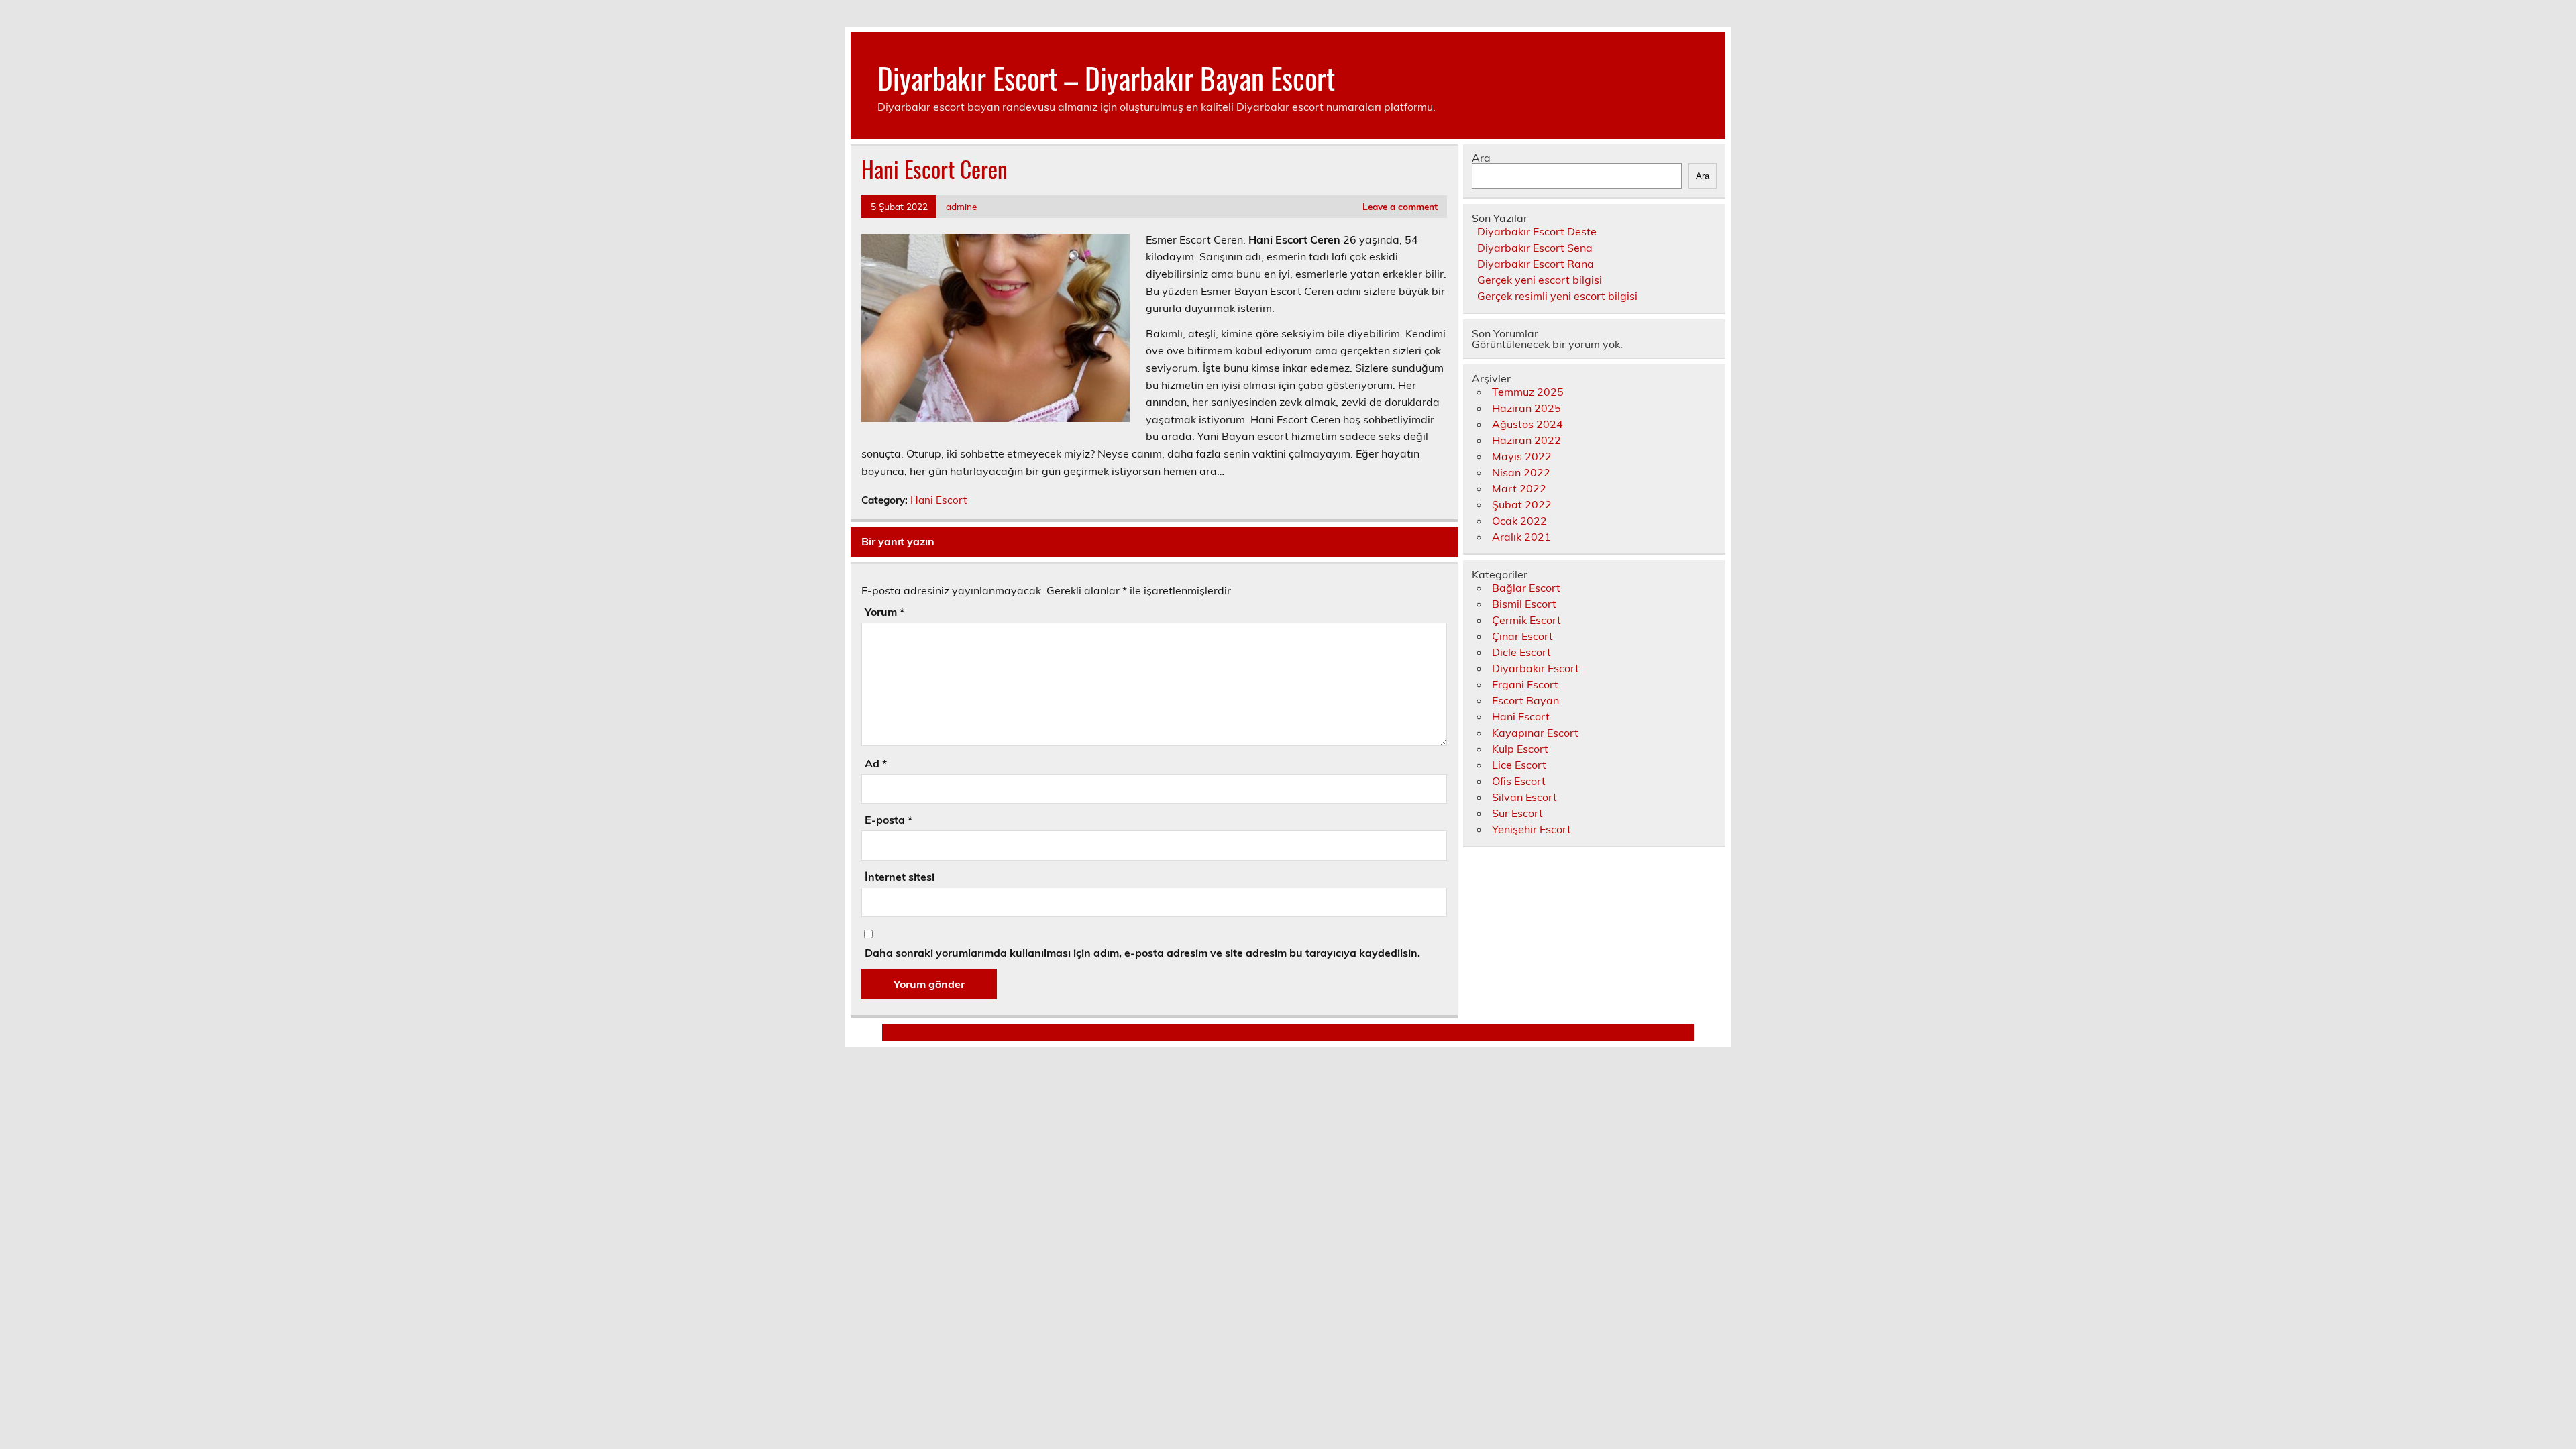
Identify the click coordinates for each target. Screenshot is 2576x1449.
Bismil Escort (1524, 604)
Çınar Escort (1522, 636)
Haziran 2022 (1526, 440)
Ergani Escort (1525, 684)
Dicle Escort (1521, 652)
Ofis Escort (1519, 781)
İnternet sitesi (900, 877)
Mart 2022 (1519, 488)
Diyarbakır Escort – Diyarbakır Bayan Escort (1106, 77)
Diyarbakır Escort (1536, 668)
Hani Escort (938, 500)
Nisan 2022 (1521, 472)
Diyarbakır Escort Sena (1535, 248)
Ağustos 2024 (1527, 424)
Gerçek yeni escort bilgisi (1540, 280)
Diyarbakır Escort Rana (1536, 264)
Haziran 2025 (1526, 408)
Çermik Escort (1526, 620)
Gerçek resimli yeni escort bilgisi (1557, 296)
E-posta (889, 820)
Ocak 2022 (1519, 521)
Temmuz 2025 (1528, 392)
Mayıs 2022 (1522, 456)
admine (961, 206)
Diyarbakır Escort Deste (1537, 231)
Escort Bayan (1525, 700)
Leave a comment (1400, 206)
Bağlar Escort (1526, 588)
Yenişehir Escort (1532, 829)
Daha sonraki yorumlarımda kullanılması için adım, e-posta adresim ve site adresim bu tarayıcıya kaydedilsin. (1142, 953)
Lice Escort (1519, 765)
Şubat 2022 (1522, 504)
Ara (1481, 158)
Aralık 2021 (1521, 537)
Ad (876, 763)
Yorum (884, 612)
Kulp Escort (1520, 749)
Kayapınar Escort (1535, 733)
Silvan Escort (1524, 797)
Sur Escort (1517, 813)
